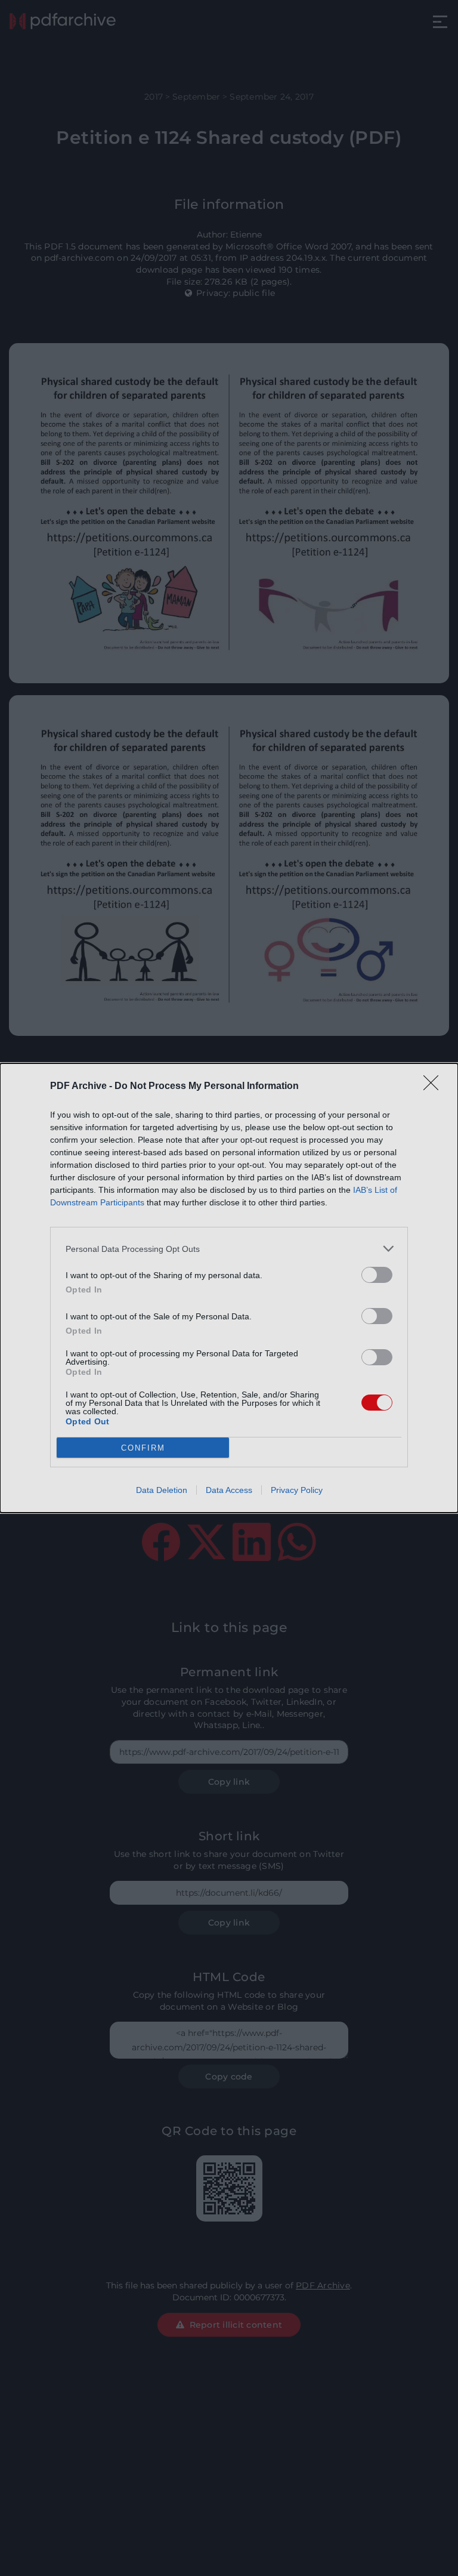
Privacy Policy (297, 1490)
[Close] (435, 1087)
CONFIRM (143, 1448)
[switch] (377, 1275)
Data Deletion (162, 1490)
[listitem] (229, 1249)
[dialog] (229, 1288)
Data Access (229, 1490)
